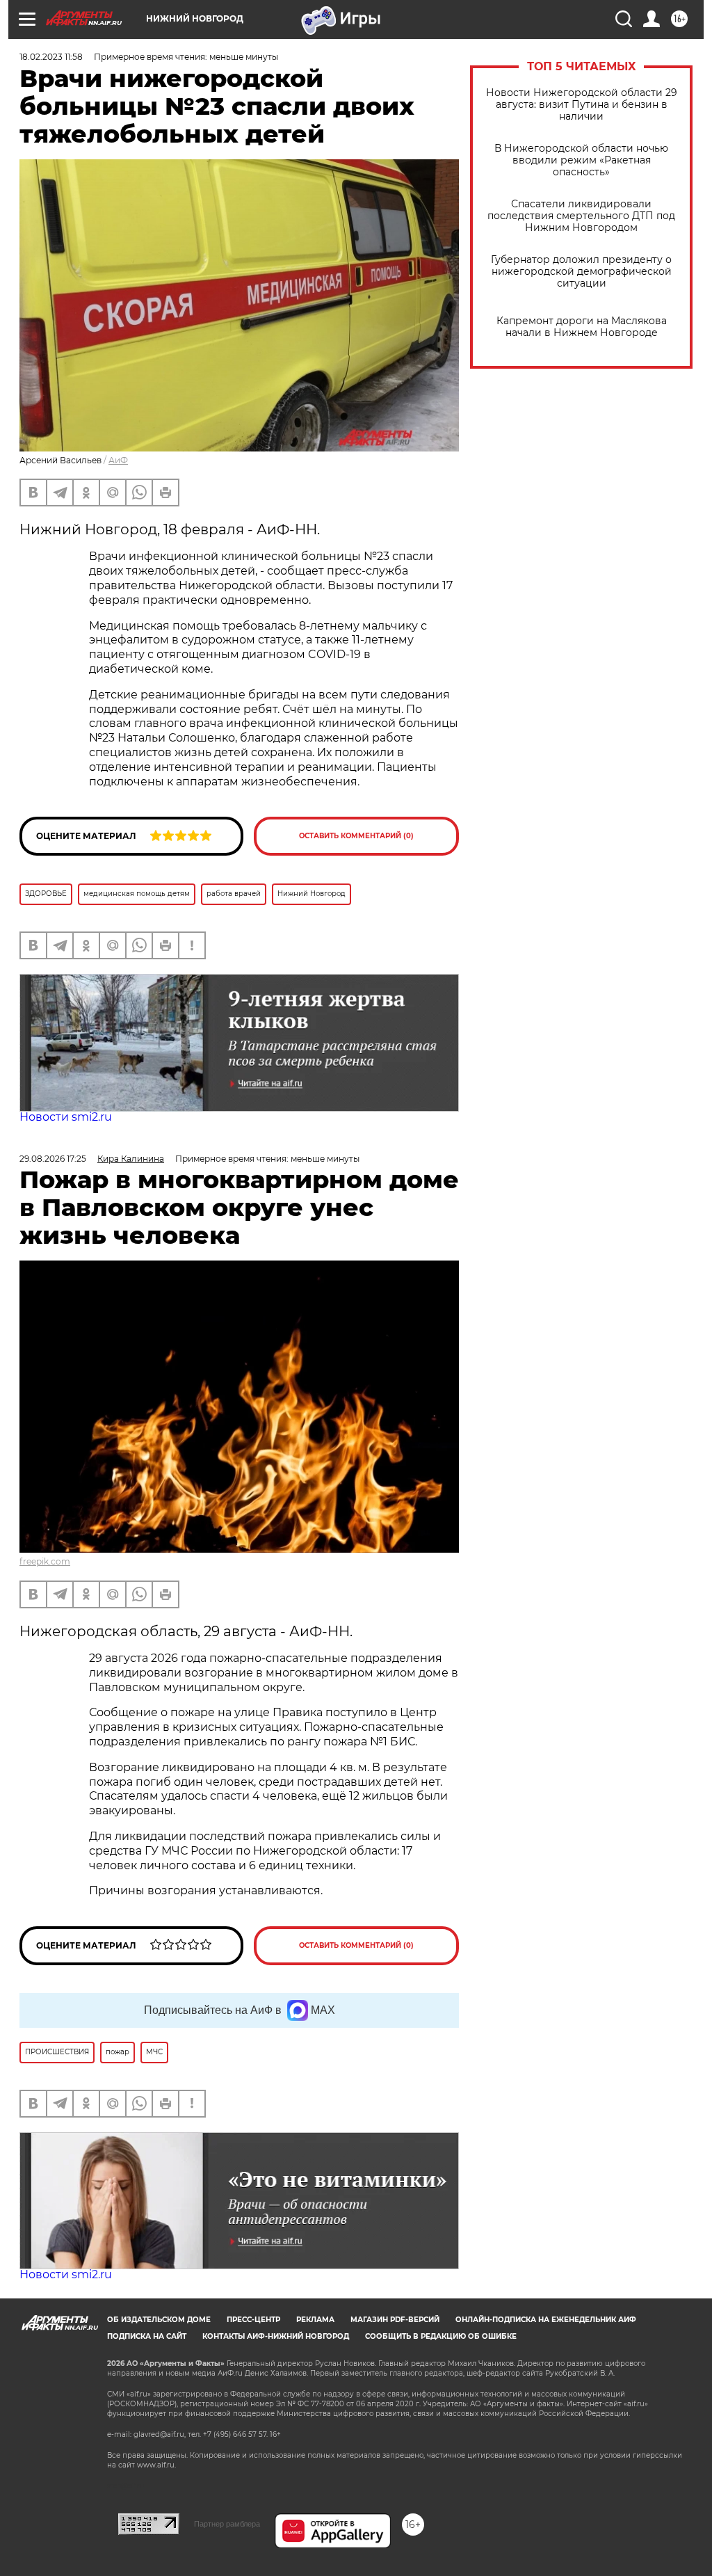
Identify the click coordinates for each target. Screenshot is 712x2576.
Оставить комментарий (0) (356, 836)
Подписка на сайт (147, 2336)
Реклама (315, 2320)
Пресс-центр (253, 2320)
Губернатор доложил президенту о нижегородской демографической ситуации (581, 272)
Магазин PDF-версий (395, 2320)
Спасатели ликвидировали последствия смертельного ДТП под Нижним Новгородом (581, 216)
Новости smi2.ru (66, 1117)
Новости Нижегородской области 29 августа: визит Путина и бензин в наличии (582, 105)
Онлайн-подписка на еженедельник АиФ (546, 2320)
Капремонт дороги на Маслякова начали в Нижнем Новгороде (582, 327)
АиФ (118, 460)
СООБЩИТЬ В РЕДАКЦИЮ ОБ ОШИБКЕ (441, 2336)
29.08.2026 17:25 (53, 1159)
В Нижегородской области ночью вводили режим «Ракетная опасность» (581, 160)
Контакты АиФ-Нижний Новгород (276, 2336)
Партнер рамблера (227, 2524)
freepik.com (45, 1561)
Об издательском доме (159, 2320)
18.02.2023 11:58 (51, 57)
